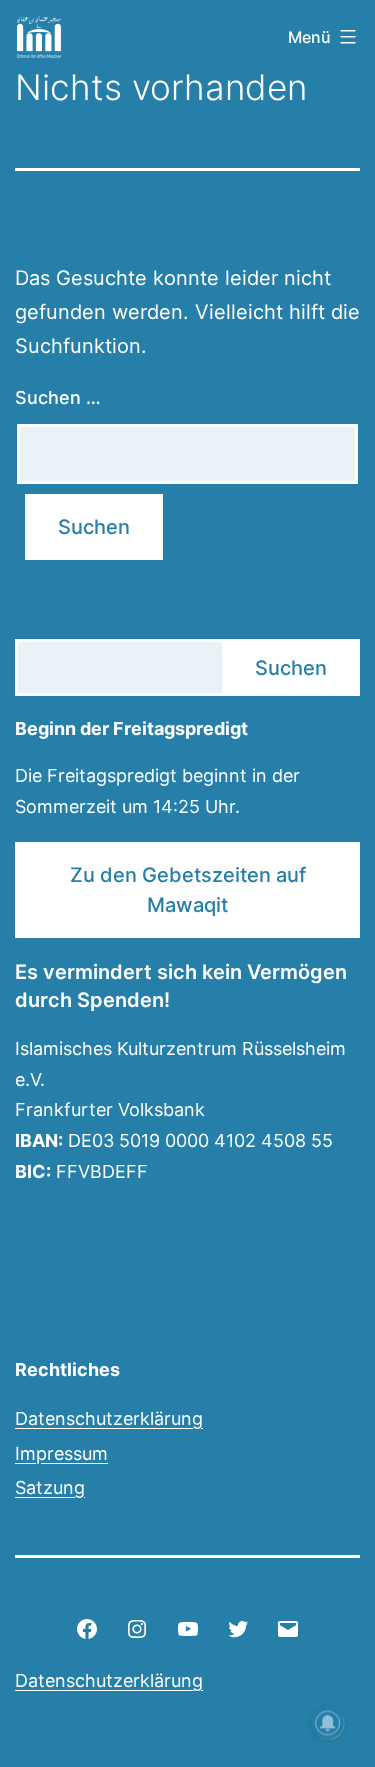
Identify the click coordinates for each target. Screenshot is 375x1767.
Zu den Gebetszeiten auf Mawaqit (188, 890)
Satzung (50, 1487)
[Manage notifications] (328, 1723)
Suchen (291, 668)
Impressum (61, 1453)
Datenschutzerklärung (109, 1418)
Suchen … (58, 397)
